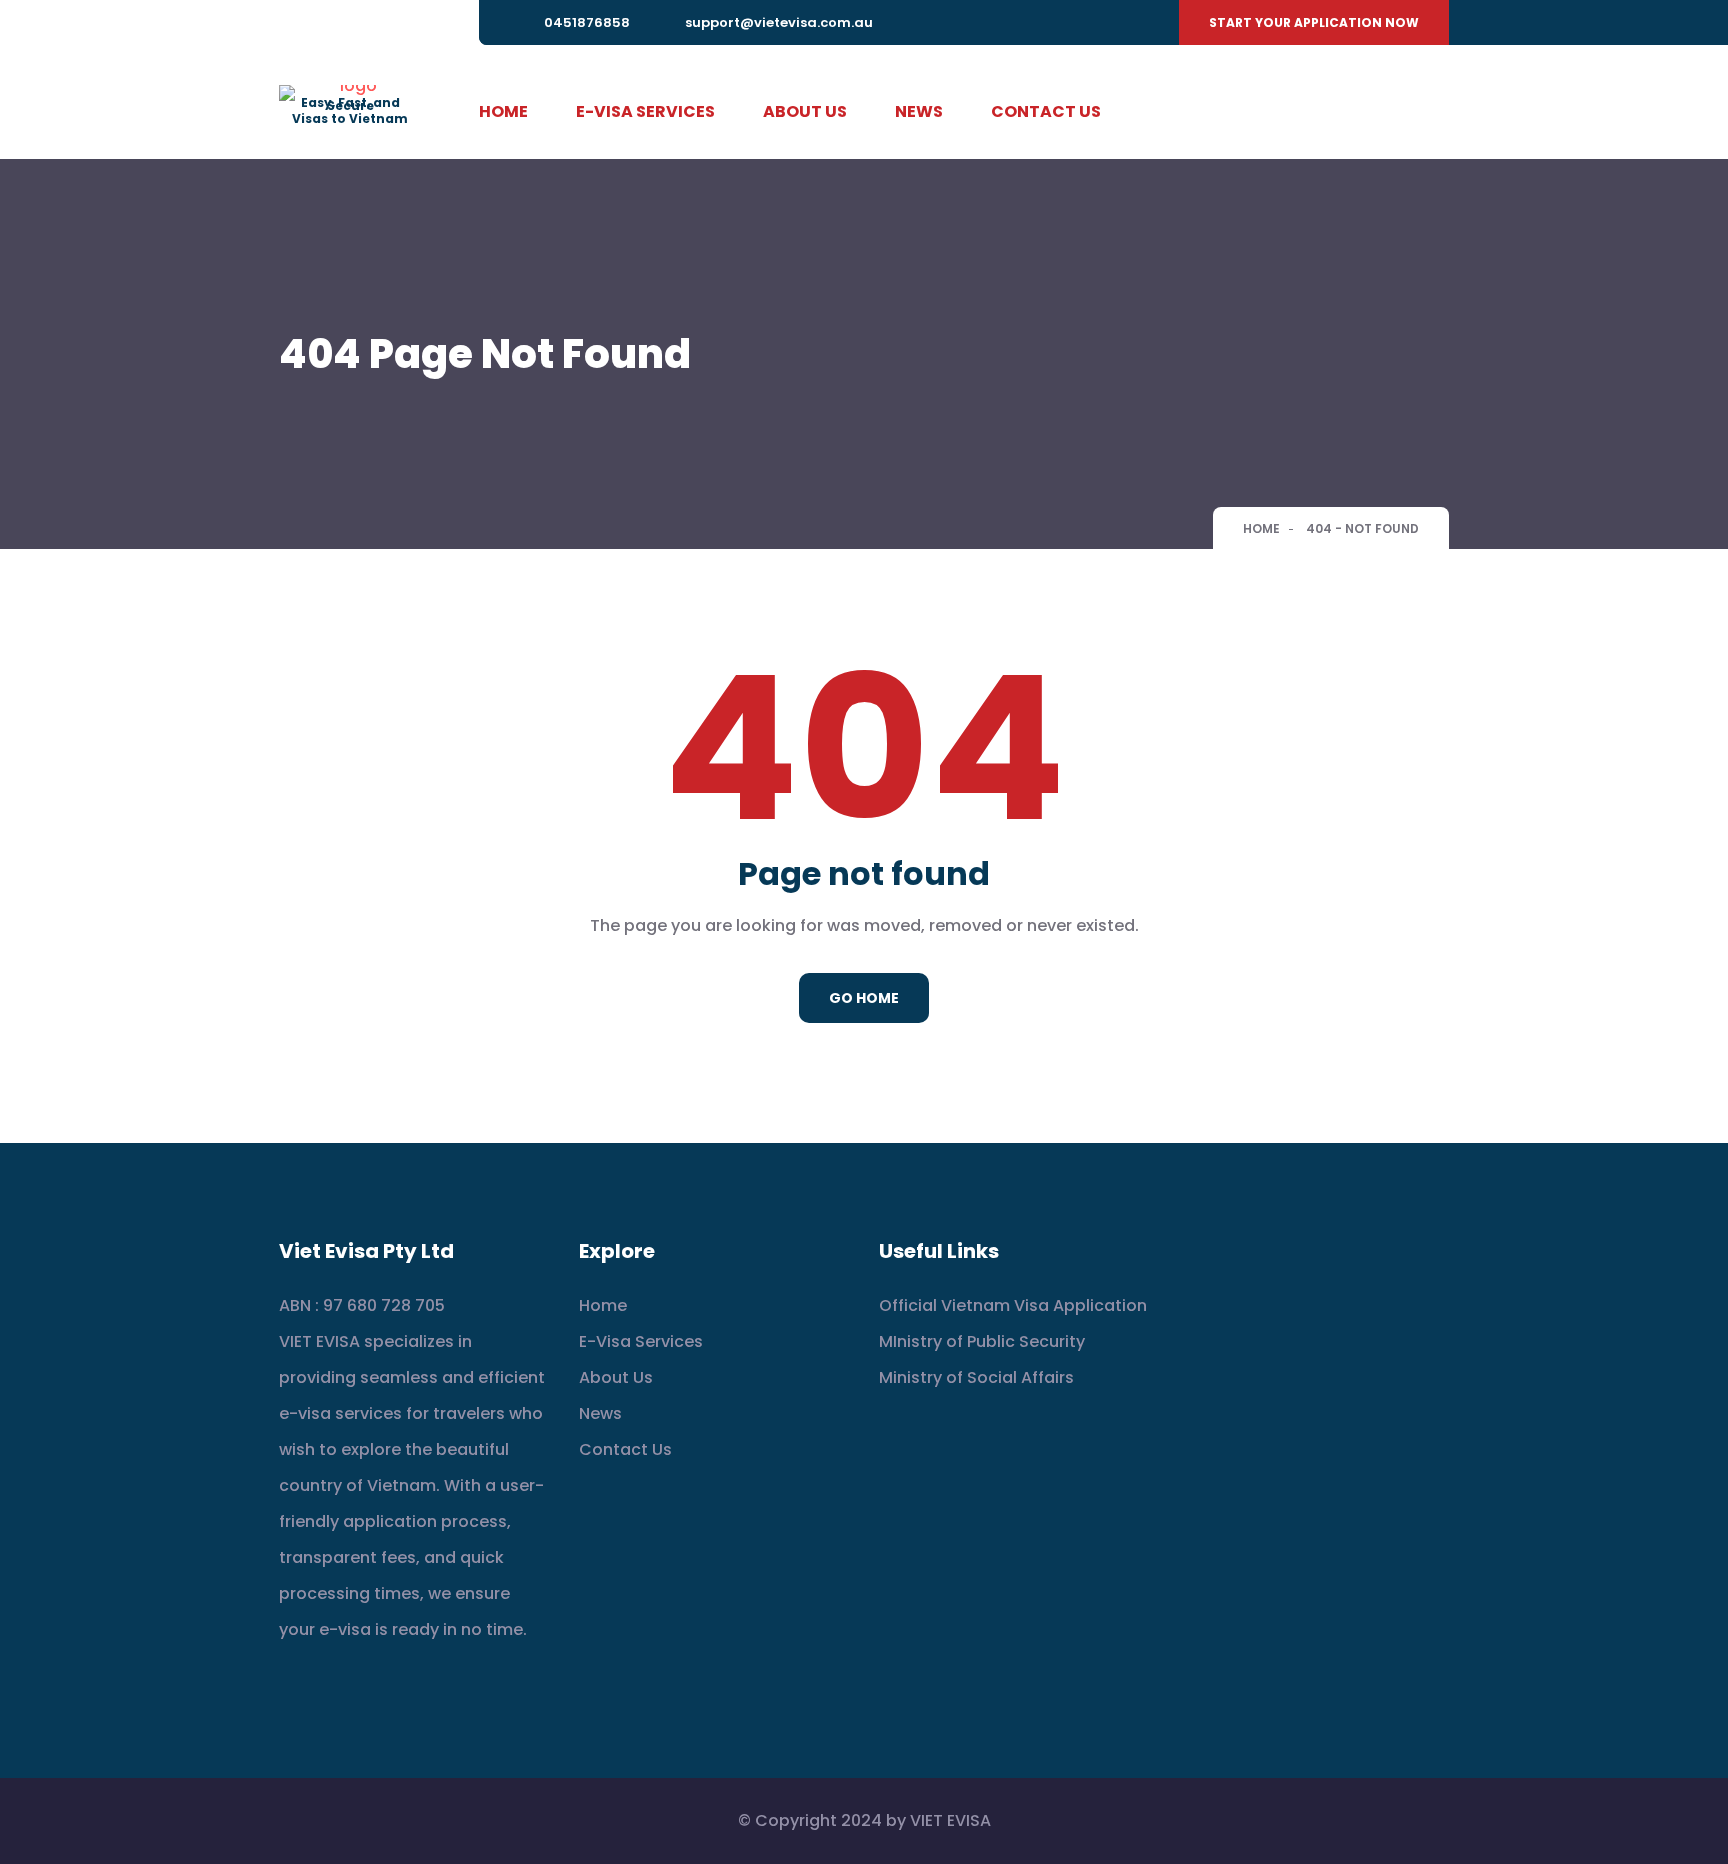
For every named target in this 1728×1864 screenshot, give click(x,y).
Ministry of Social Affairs (976, 1377)
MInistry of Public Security (982, 1341)
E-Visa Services (645, 111)
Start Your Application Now (1314, 22)
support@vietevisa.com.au (779, 22)
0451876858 (587, 22)
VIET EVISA (950, 1820)
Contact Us (1046, 111)
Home (503, 111)
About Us (805, 111)
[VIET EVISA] (350, 91)
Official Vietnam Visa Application (1013, 1305)
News (919, 111)
